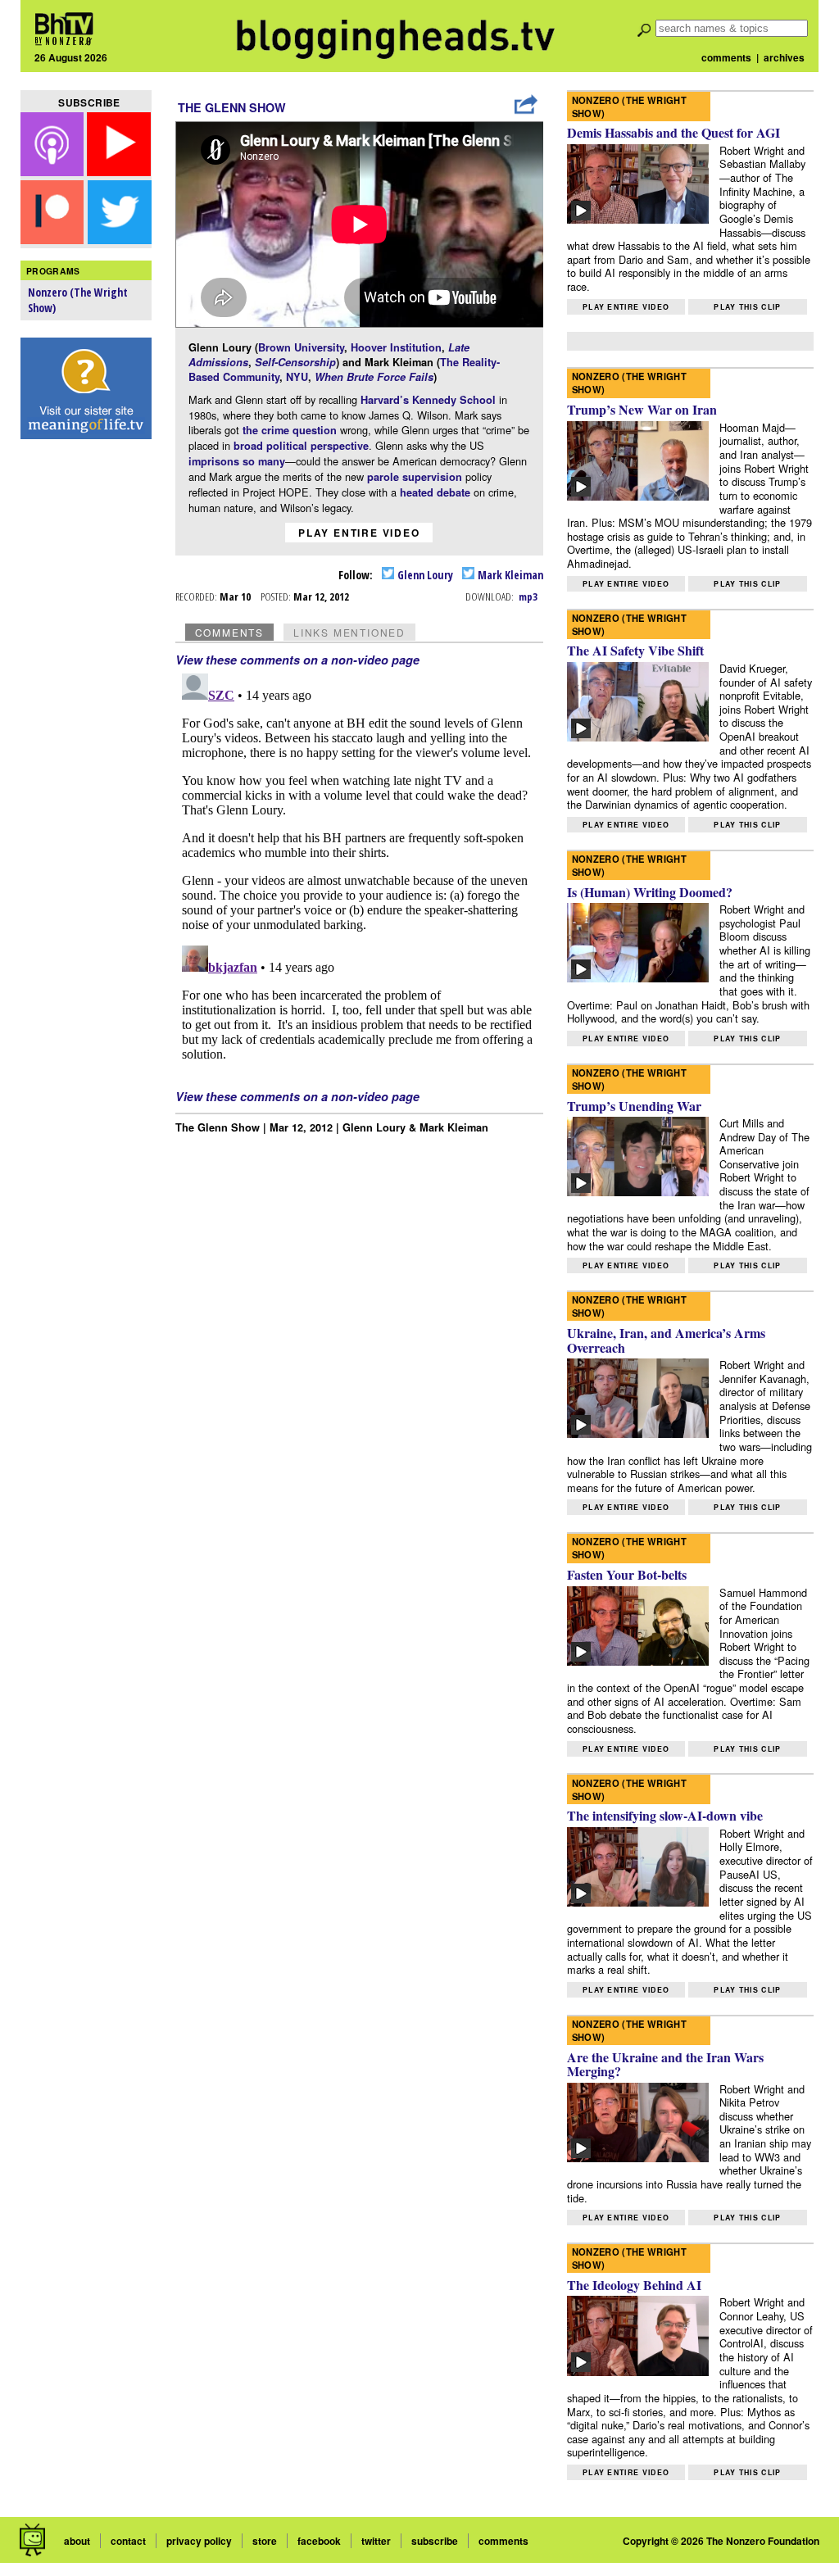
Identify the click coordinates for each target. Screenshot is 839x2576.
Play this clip (747, 307)
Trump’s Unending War (634, 1106)
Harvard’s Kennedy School (428, 400)
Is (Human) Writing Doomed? (650, 892)
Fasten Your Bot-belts (627, 1574)
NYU (297, 377)
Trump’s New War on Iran (642, 409)
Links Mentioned (349, 632)
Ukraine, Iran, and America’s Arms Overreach (666, 1340)
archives (784, 57)
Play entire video (359, 533)
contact (128, 2541)
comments (726, 57)
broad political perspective (301, 446)
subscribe (435, 2541)
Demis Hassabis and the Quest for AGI (673, 132)
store (265, 2541)
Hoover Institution (396, 347)
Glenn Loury (424, 575)
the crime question (290, 430)
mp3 (528, 596)
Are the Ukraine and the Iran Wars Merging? (665, 2064)
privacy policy (199, 2541)
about (77, 2541)
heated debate (435, 492)
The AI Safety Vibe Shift (635, 650)
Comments (229, 632)
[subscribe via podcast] (54, 171)
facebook (319, 2541)
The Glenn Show (232, 107)
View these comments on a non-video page (297, 660)
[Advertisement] (86, 705)
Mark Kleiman (509, 575)
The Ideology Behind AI (634, 2285)
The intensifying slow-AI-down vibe (665, 1815)
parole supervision (415, 477)
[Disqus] (360, 872)
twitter (376, 2541)
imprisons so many (237, 461)
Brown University (301, 347)
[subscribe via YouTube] (119, 171)
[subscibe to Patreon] (52, 239)
